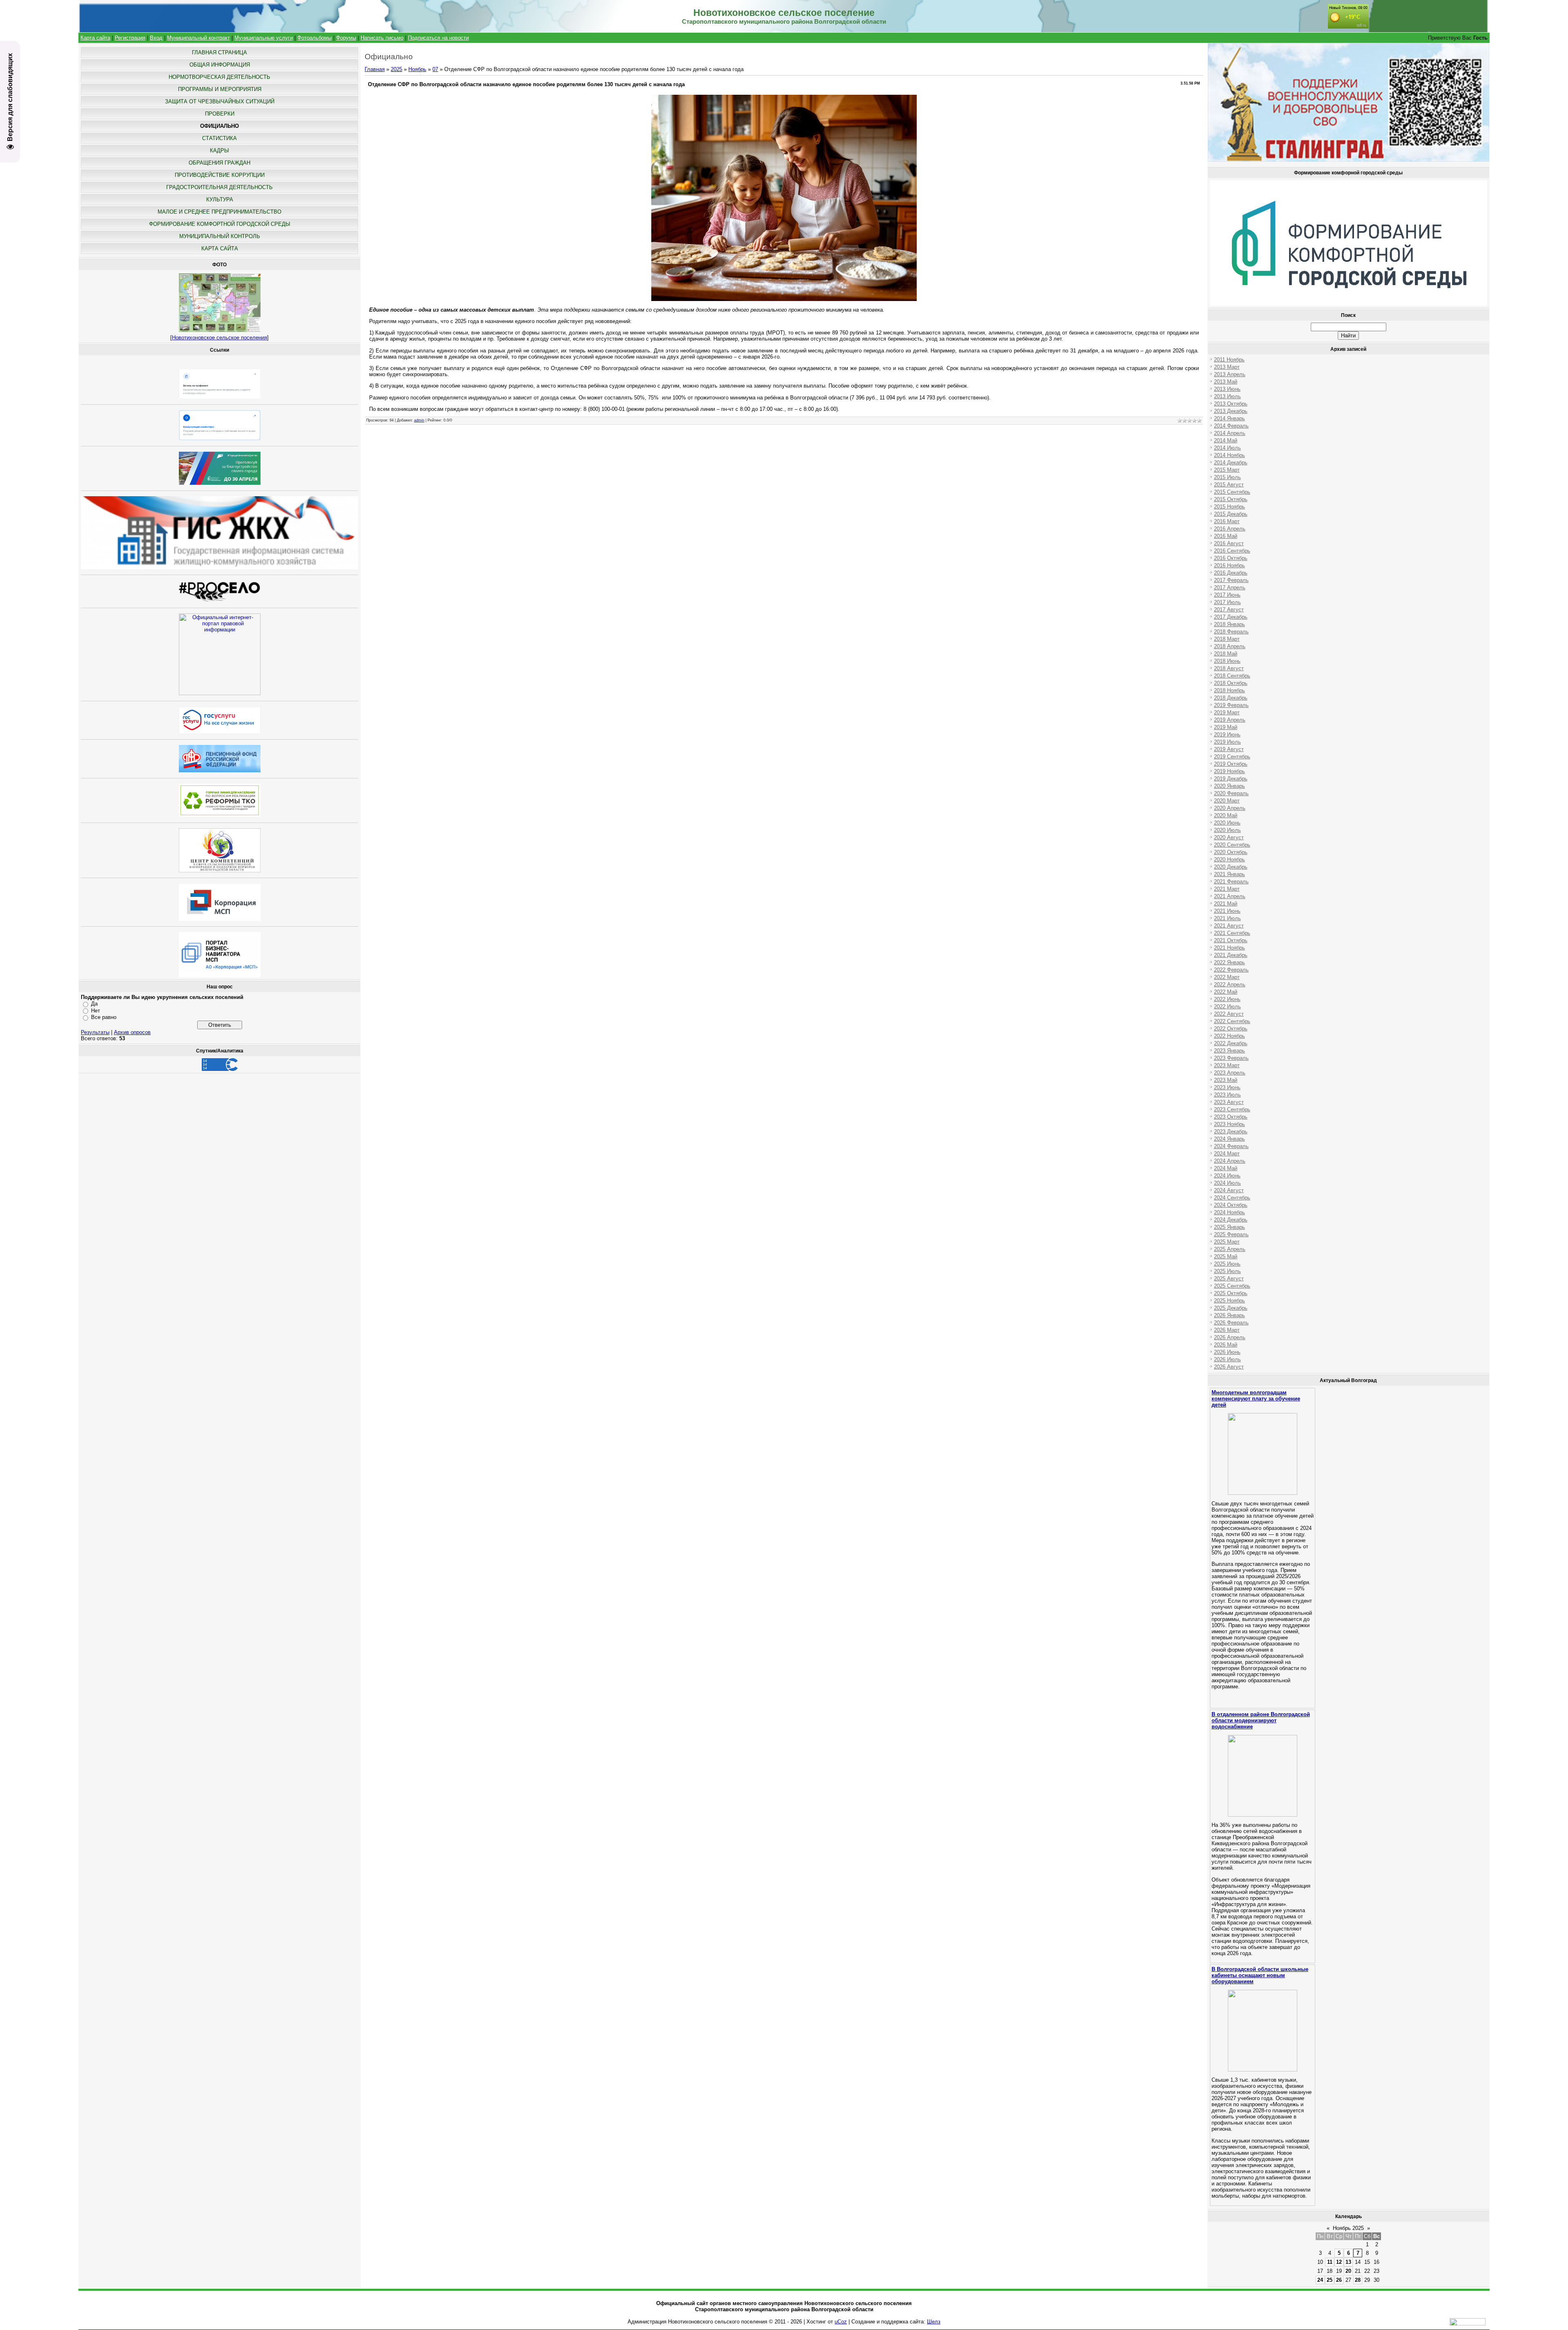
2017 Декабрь (1231, 617)
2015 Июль (1227, 477)
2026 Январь (1229, 1315)
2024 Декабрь (1231, 1220)
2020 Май (1226, 815)
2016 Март (1227, 521)
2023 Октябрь (1231, 1117)
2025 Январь (1229, 1227)
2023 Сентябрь (1232, 1109)
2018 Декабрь (1231, 698)
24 (1320, 2280)
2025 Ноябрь (1229, 1301)
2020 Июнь (1227, 823)
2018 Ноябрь (1229, 690)
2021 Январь (1229, 874)
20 (1348, 2271)
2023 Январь (1229, 1051)
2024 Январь (1229, 1139)
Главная (375, 69)
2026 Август (1229, 1367)
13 (1348, 2262)
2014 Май (1226, 440)
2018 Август (1229, 668)
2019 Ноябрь (1229, 771)
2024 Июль (1227, 1183)
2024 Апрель (1230, 1161)
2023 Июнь (1227, 1087)
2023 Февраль (1231, 1058)
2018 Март (1227, 639)
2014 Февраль (1231, 426)
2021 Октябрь (1231, 940)
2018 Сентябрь (1232, 676)
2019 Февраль (1231, 705)
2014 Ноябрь (1229, 455)
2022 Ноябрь (1229, 1036)
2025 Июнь (1227, 1264)
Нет (96, 1011)
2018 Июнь (1227, 661)
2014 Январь (1229, 418)
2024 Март (1227, 1154)
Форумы (346, 38)
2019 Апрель (1230, 720)
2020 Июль (1227, 830)
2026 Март (1227, 1330)
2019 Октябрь (1231, 764)
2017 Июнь (1227, 595)
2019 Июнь (1227, 735)
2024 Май (1226, 1168)
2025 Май (1226, 1256)
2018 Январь (1229, 624)
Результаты (95, 1032)
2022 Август (1229, 1014)
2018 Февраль (1231, 632)
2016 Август (1229, 543)
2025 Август (1229, 1279)
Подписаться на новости (438, 38)
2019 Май (1226, 727)
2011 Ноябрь (1229, 360)
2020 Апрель (1230, 808)
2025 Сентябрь (1232, 1286)
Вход (156, 38)
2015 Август (1229, 485)
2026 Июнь (1227, 1352)
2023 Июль (1227, 1095)
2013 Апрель (1230, 374)
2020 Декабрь (1231, 867)
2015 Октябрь (1231, 499)
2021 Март (1227, 889)
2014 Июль (1227, 448)
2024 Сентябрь (1232, 1198)
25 (1330, 2280)
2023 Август (1229, 1102)
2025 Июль (1227, 1271)
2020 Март (1227, 801)
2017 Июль (1227, 602)
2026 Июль (1227, 1359)
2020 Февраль (1231, 793)
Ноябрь (417, 69)
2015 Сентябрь (1232, 492)
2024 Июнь (1227, 1176)
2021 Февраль (1231, 882)
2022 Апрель (1230, 984)
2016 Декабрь (1231, 573)
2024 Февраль (1231, 1146)
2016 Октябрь (1231, 558)
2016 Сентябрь (1232, 551)
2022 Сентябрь (1232, 1021)
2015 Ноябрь (1229, 507)
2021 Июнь (1227, 911)
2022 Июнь (1227, 999)
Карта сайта (95, 38)
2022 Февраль (1231, 970)
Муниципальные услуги (264, 38)
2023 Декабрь (1231, 1132)
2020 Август (1229, 837)
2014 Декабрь (1231, 463)
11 (1330, 2262)
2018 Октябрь (1231, 683)
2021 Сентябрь (1232, 933)
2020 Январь (1229, 786)
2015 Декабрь (1231, 514)
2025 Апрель (1230, 1249)
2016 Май (1226, 536)
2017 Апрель (1230, 588)
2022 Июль (1227, 1007)
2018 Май (1226, 654)
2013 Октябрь (1231, 404)
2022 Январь (1229, 962)
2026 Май (1226, 1345)
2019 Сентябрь (1232, 757)
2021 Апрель (1230, 896)
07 (435, 69)
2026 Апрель (1230, 1337)
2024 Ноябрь (1229, 1212)
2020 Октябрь (1231, 852)
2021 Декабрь (1231, 955)
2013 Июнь (1227, 389)
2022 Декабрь (1231, 1043)
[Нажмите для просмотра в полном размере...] (784, 299)
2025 (396, 69)
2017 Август (1229, 610)
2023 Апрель (1230, 1073)
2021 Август (1229, 926)
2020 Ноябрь (1229, 860)
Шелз (934, 2322)
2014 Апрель (1230, 433)
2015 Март (1227, 470)
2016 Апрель (1230, 529)
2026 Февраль (1231, 1323)
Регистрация (130, 38)
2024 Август (1229, 1190)
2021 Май (1226, 904)
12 (1339, 2262)
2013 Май (1226, 382)
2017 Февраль (1231, 580)
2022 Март (1227, 977)
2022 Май (1226, 992)
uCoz (841, 2322)
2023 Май (1226, 1080)
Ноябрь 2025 (1348, 2228)
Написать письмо (382, 38)
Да (94, 1004)
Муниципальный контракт (198, 38)
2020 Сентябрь (1232, 845)
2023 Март (1227, 1065)
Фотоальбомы (314, 38)
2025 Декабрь (1231, 1308)
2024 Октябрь (1231, 1205)
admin (419, 420)
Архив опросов (132, 1032)
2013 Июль (1227, 396)
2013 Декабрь (1231, 411)
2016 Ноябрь (1229, 565)
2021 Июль (1227, 918)
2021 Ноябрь (1229, 948)
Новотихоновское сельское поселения (219, 338)
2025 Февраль (1231, 1234)
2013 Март (1227, 367)
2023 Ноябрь (1229, 1124)
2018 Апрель (1230, 646)
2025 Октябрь (1231, 1293)
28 (1358, 2280)
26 (1339, 2280)
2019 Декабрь (1231, 779)
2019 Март (1227, 712)
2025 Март (1227, 1242)
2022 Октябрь (1231, 1029)
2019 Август (1229, 749)
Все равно (104, 1017)
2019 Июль (1227, 742)
